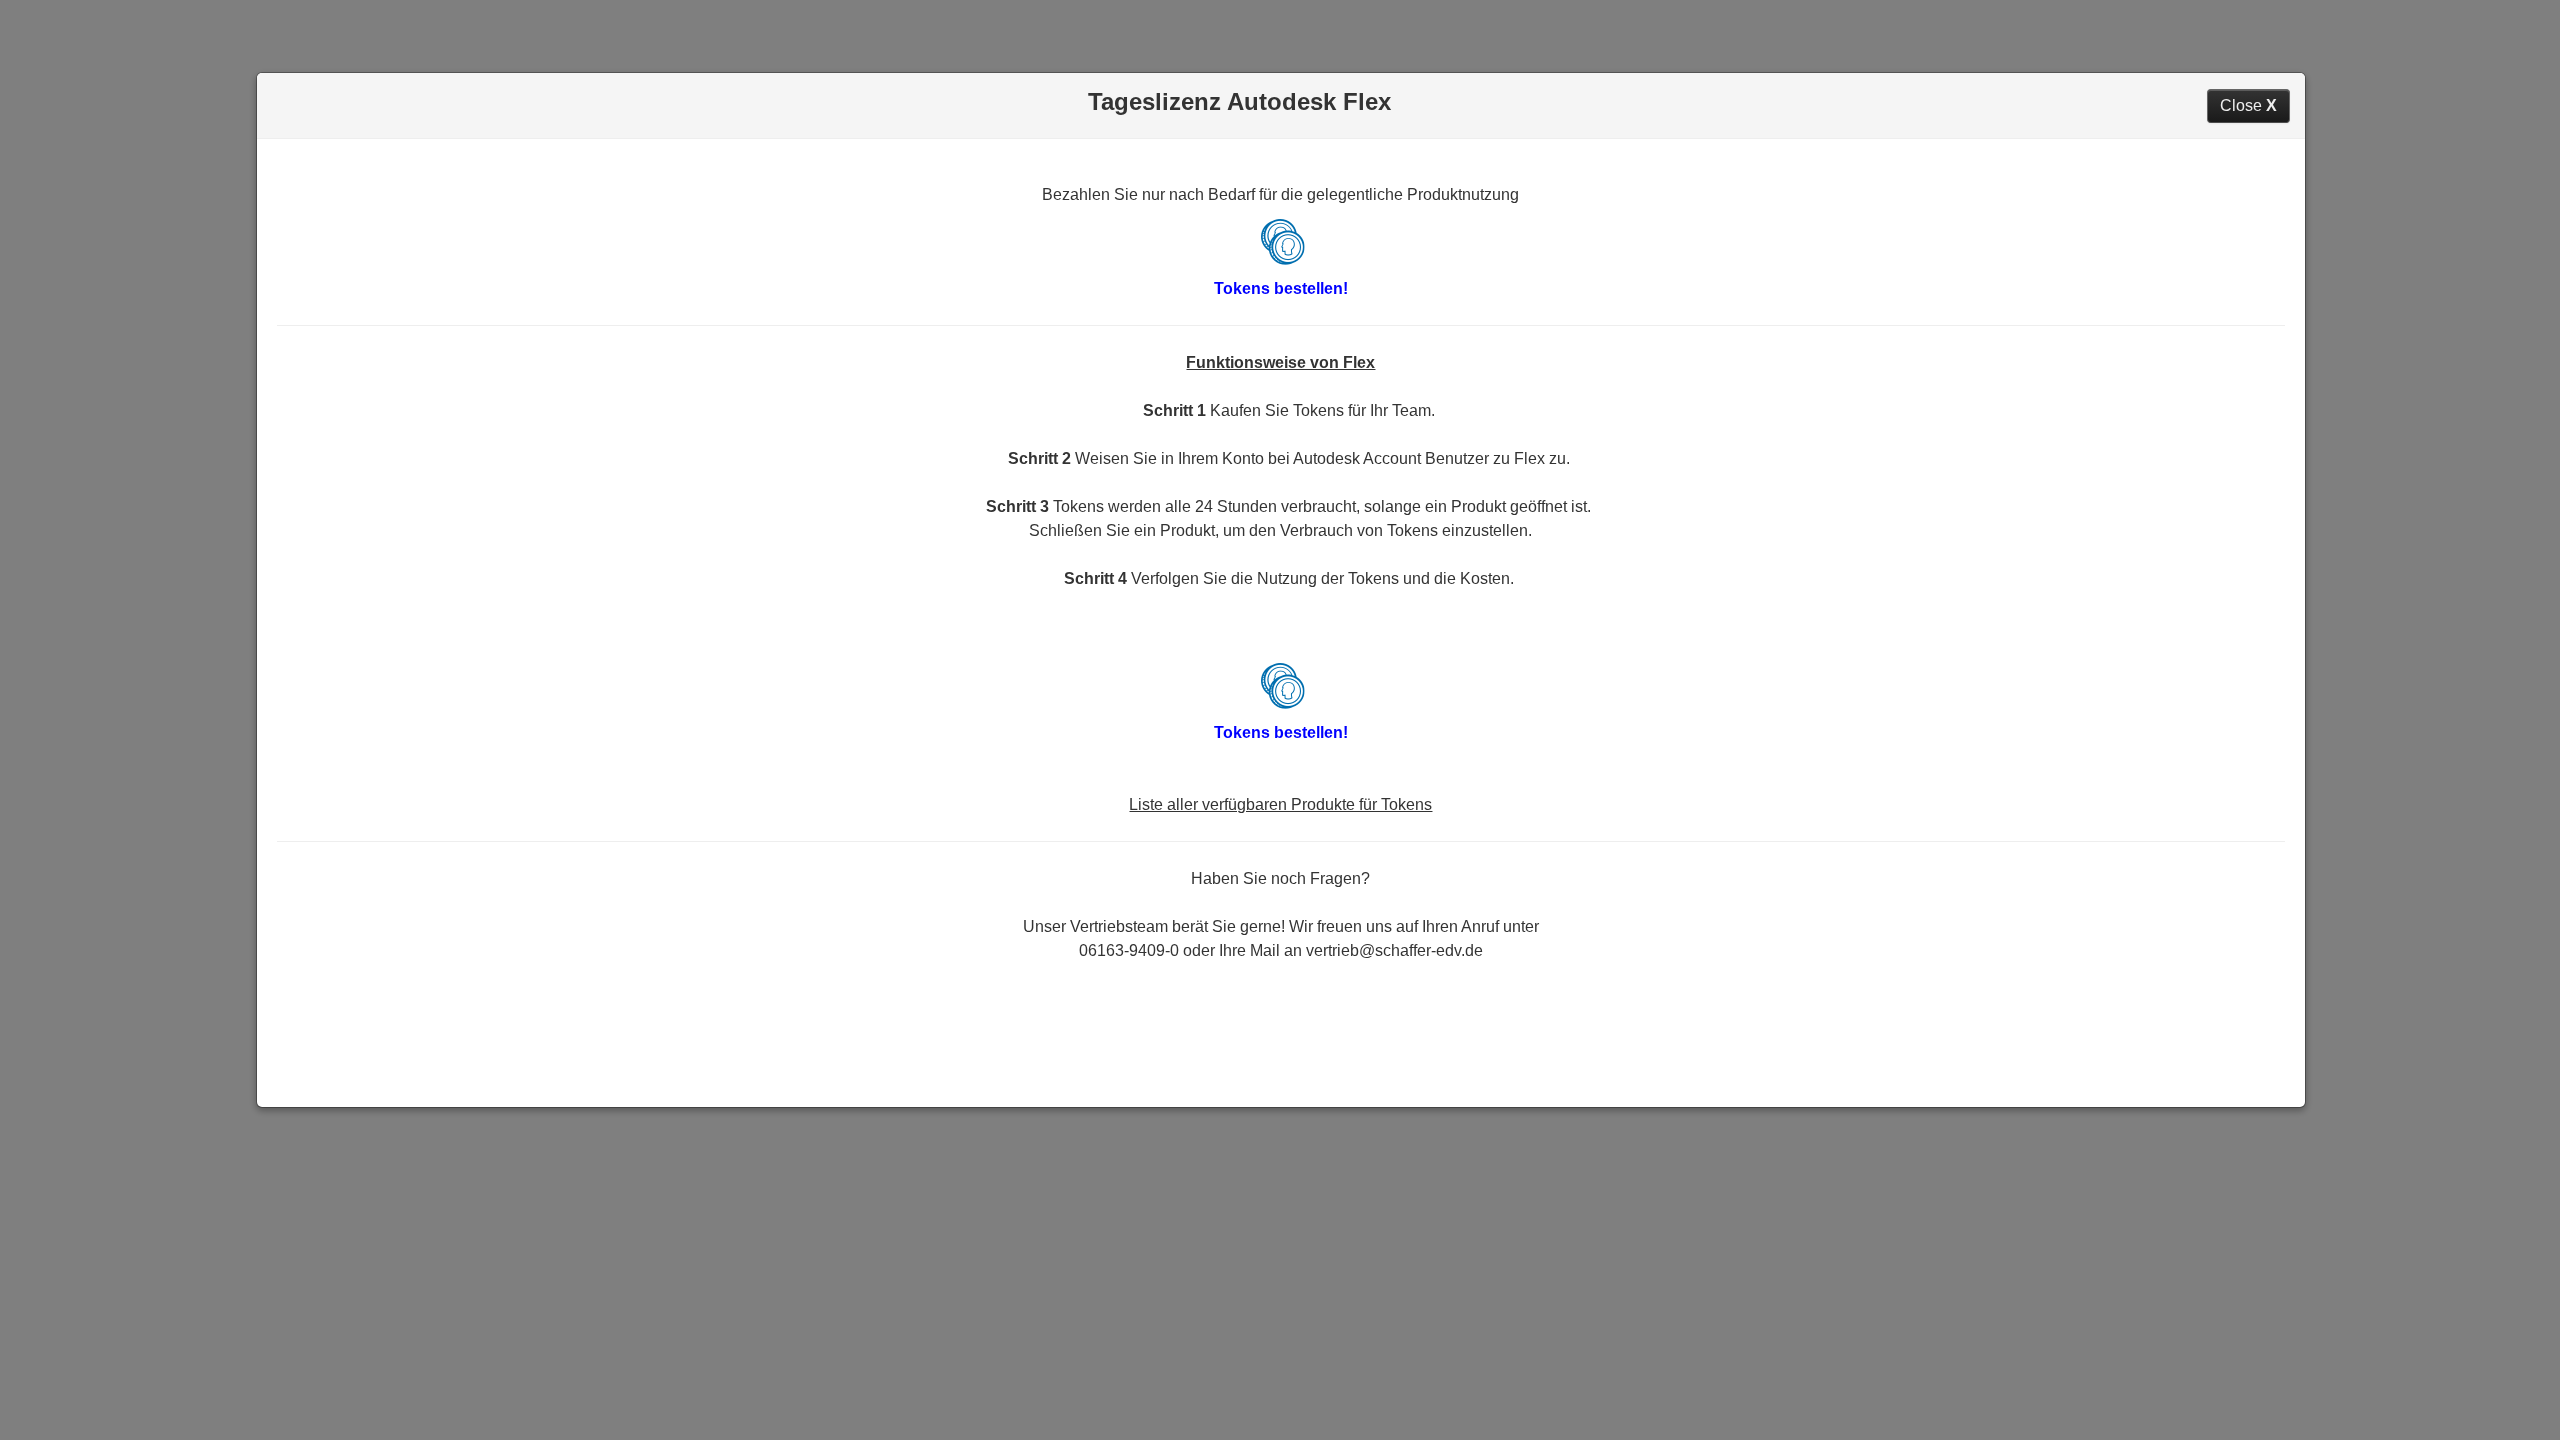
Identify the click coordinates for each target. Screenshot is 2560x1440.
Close (2248, 105)
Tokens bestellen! (1281, 288)
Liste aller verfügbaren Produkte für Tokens (1280, 804)
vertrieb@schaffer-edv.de (1394, 950)
